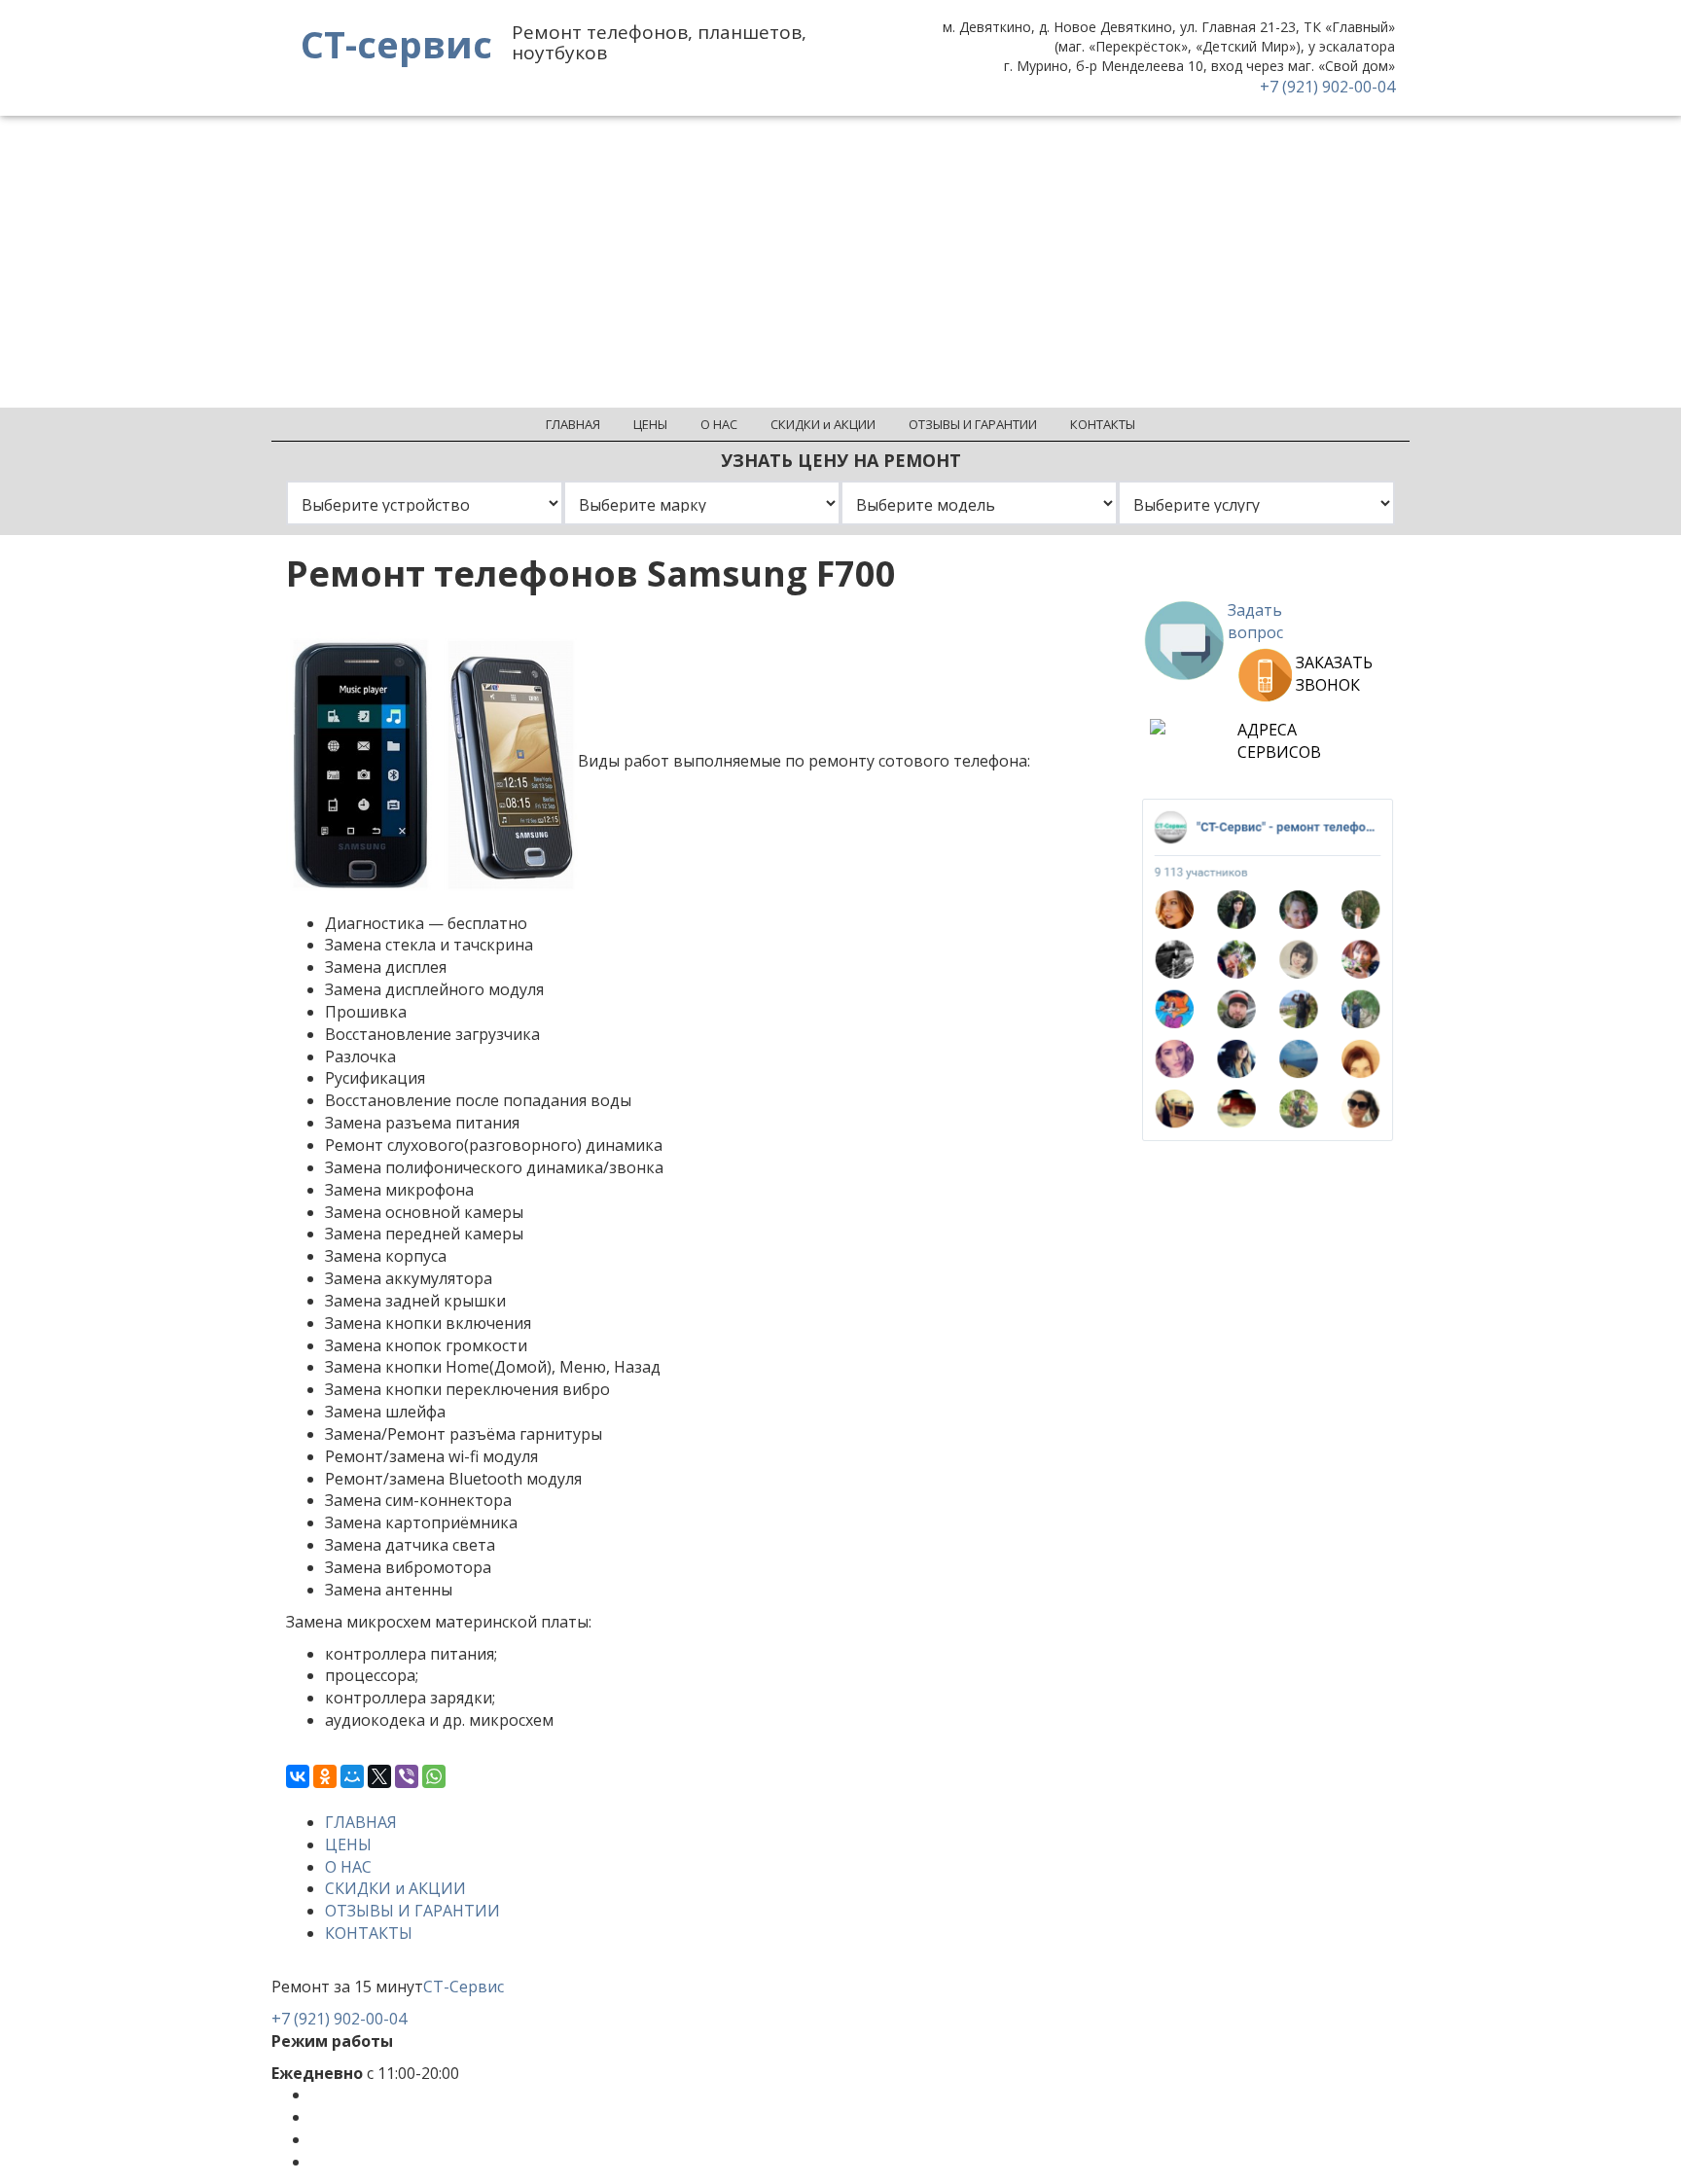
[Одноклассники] (325, 1776)
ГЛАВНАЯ (361, 1822)
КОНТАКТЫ (369, 1933)
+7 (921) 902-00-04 (1327, 87)
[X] (379, 1776)
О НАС (348, 1867)
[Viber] (407, 1776)
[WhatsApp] (434, 1776)
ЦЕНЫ (348, 1844)
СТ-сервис (396, 44)
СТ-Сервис (464, 1987)
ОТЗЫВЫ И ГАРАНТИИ (412, 1911)
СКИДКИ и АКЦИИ (395, 1888)
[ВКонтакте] (298, 1776)
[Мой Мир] (352, 1776)
